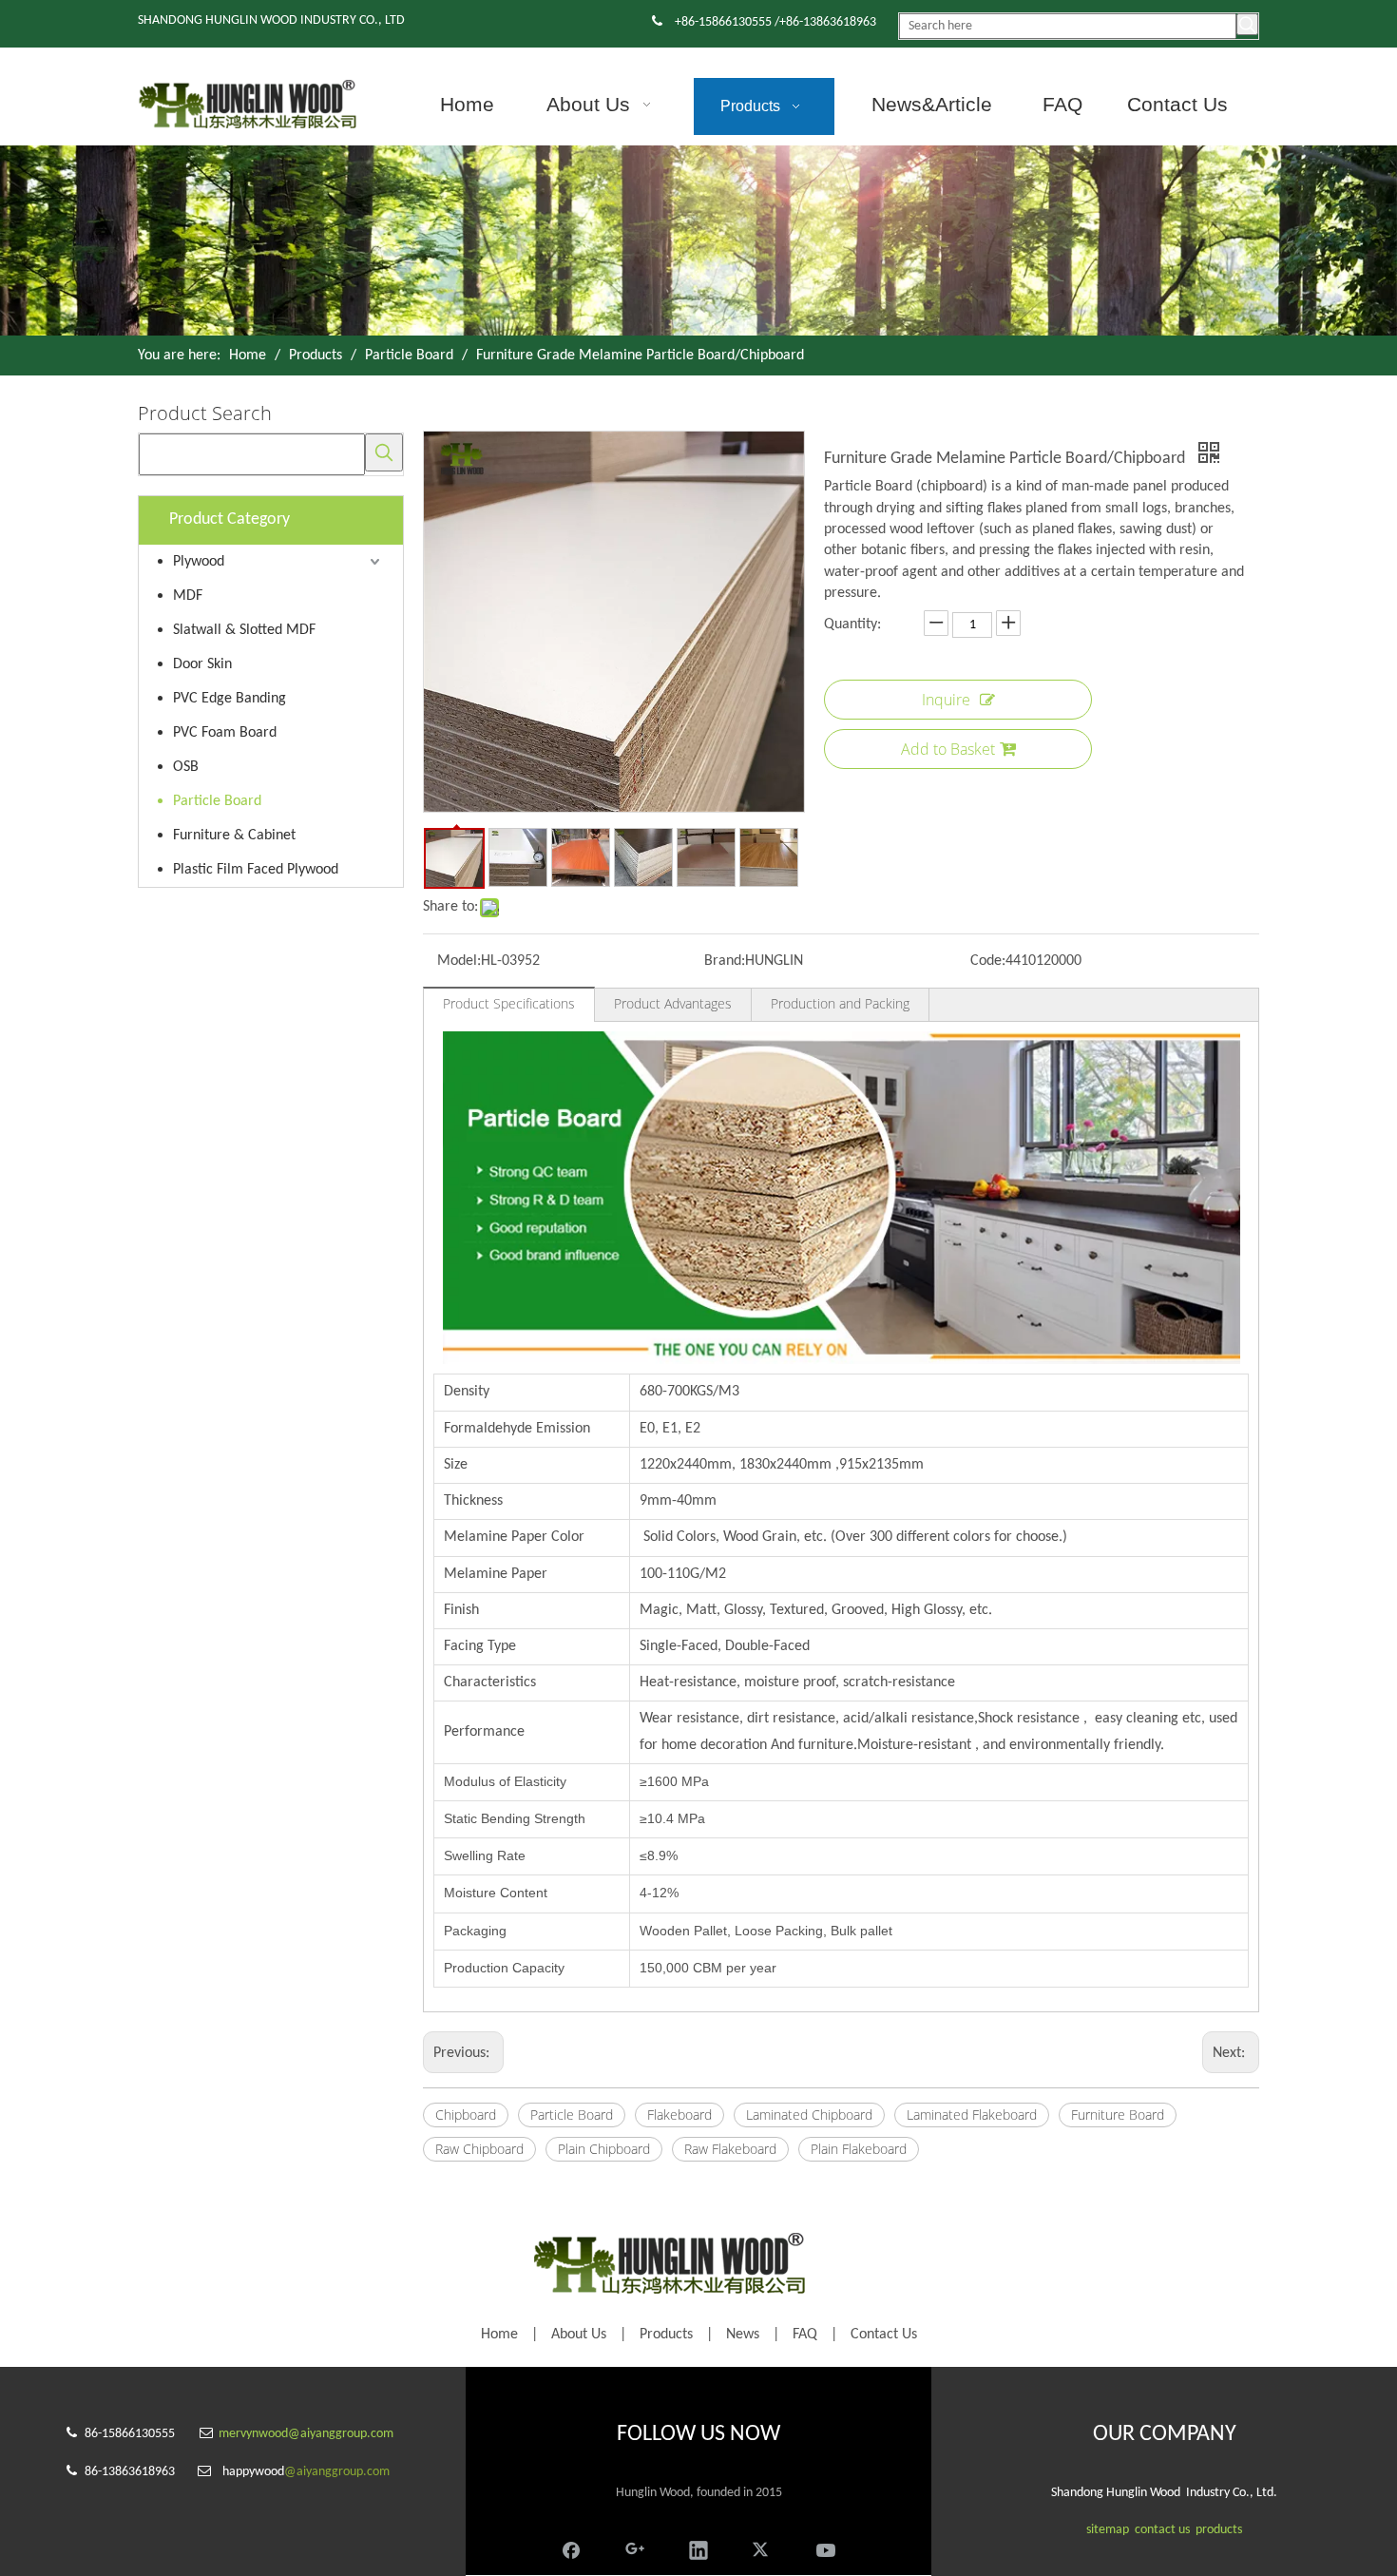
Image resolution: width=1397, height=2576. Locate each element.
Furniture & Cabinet (234, 836)
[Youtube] (826, 2548)
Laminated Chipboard (809, 2115)
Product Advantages (673, 1003)
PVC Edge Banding (230, 699)
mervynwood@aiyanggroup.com (306, 2434)
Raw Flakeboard (730, 2149)
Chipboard (466, 2115)
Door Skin (202, 664)
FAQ (805, 2335)
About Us (579, 2335)
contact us (1162, 2530)
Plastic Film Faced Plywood (256, 870)
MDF (188, 596)
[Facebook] (571, 2548)
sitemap (1108, 2530)
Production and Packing (840, 1003)
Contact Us (884, 2335)
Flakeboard (679, 2115)
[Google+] (635, 2548)
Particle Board (217, 801)
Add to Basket (948, 749)
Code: (988, 961)
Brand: (725, 961)
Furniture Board (1118, 2115)
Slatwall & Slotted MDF (244, 630)
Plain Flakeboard (859, 2149)
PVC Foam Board (225, 733)
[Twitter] (762, 2548)
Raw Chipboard (479, 2149)
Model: (459, 961)
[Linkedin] (698, 2548)
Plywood (199, 562)
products (1219, 2530)
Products (666, 2335)
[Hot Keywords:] (1247, 24)
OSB (186, 767)
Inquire (946, 700)
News (743, 2335)
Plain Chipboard (604, 2149)
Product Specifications (509, 1003)
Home (499, 2335)
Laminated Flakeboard (972, 2115)
